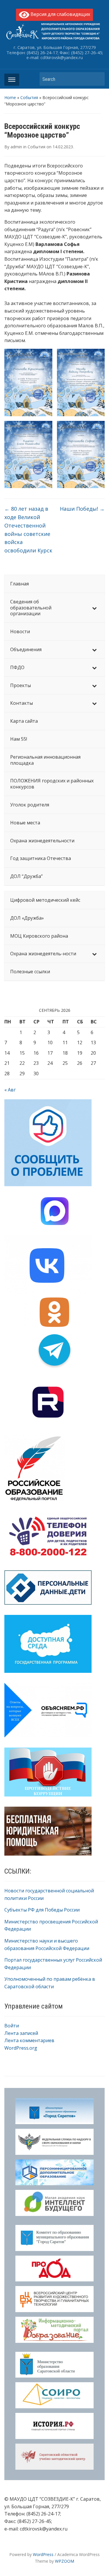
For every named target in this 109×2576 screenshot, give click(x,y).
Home (10, 97)
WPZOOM (65, 2561)
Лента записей (21, 2033)
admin (16, 147)
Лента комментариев (29, 2040)
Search (97, 79)
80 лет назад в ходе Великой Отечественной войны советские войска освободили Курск (28, 530)
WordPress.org (21, 2048)
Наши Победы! (82, 509)
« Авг (10, 1090)
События (29, 97)
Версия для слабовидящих (60, 14)
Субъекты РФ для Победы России (42, 1910)
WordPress (43, 2554)
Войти (12, 2026)
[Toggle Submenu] (94, 608)
